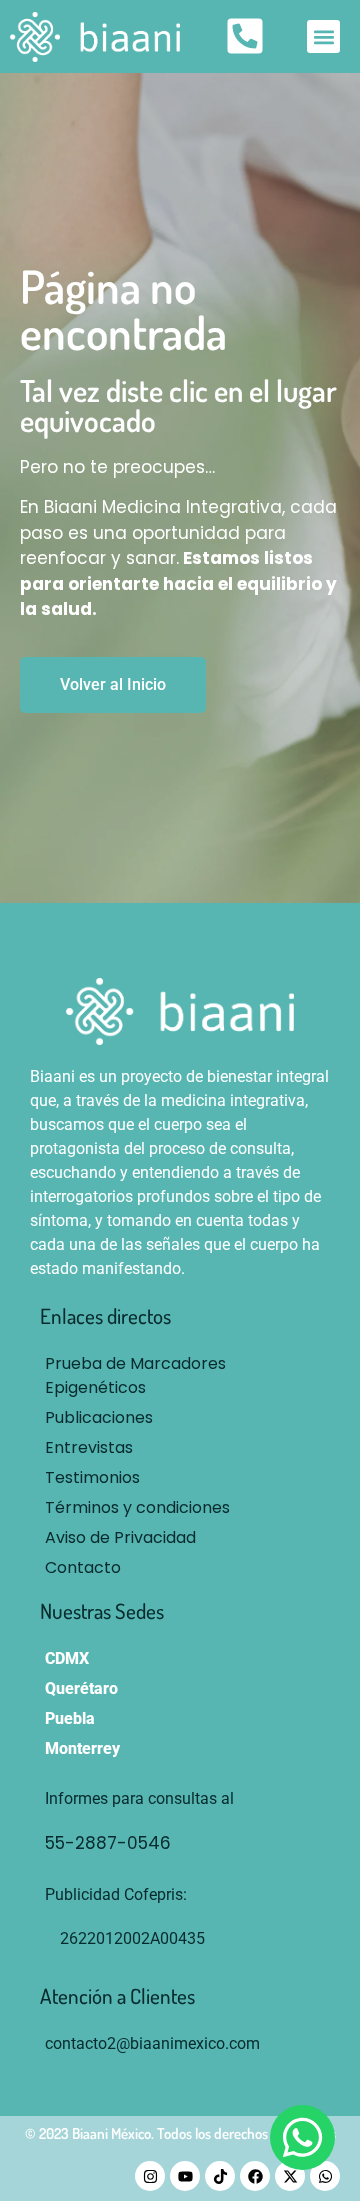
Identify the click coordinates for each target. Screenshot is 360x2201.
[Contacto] (180, 1568)
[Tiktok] (220, 2176)
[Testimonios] (180, 1478)
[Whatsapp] (325, 2176)
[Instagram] (150, 2176)
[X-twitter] (290, 2176)
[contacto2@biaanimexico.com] (180, 2044)
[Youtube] (185, 2176)
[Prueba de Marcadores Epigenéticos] (180, 1376)
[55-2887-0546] (200, 1844)
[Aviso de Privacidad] (180, 1538)
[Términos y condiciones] (180, 1508)
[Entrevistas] (180, 1448)
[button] (323, 36)
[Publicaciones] (180, 1418)
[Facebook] (255, 2176)
